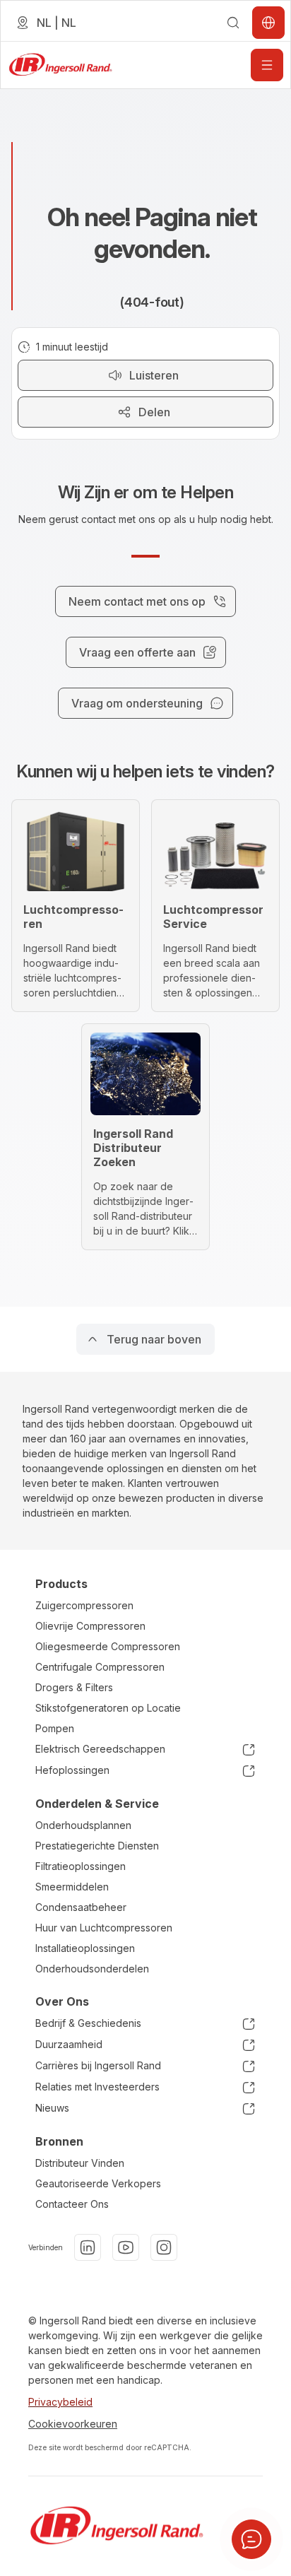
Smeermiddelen (72, 1887)
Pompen (55, 1728)
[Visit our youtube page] (126, 2247)
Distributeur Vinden (80, 2163)
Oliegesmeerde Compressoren (108, 1646)
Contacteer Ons (72, 2204)
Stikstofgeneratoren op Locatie (108, 1708)
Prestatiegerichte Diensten (97, 1846)
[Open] (267, 65)
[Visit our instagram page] (164, 2247)
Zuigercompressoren (84, 1605)
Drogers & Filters (74, 1687)
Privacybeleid (60, 2402)
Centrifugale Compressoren (100, 1667)
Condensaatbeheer (81, 1907)
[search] (233, 23)
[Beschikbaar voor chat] (251, 2539)
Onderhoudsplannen (83, 1825)
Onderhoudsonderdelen (92, 1969)
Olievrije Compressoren (90, 1626)
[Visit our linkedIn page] (88, 2247)
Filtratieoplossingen (81, 1866)
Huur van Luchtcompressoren (104, 1928)
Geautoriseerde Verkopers (98, 2183)
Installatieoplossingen (85, 1948)
